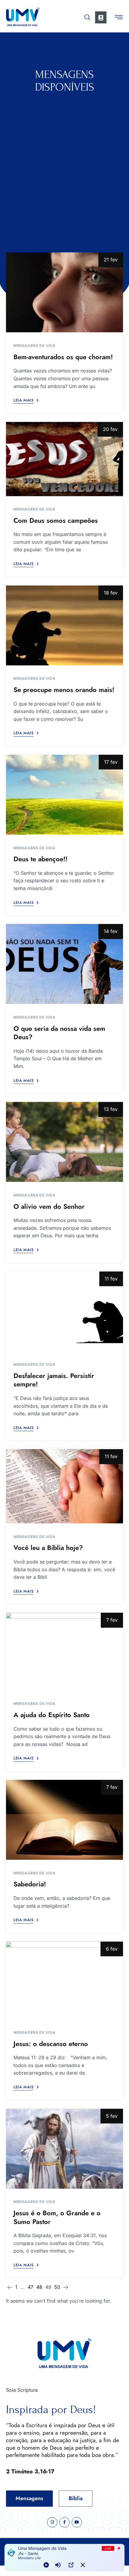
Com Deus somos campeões (56, 520)
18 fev (111, 593)
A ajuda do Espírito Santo (52, 1715)
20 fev (110, 429)
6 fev (112, 1949)
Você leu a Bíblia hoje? (48, 1548)
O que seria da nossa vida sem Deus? (59, 1033)
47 (30, 2287)
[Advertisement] (64, 161)
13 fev (111, 1109)
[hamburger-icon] (119, 18)
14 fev (111, 931)
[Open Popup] (71, 2565)
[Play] (46, 2565)
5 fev (112, 2116)
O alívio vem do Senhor (49, 1206)
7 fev (112, 1620)
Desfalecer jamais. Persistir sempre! (54, 1380)
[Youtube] (77, 2522)
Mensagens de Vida (34, 346)
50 (57, 2287)
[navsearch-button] (87, 16)
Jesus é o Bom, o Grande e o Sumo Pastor (57, 2217)
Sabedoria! (30, 1884)
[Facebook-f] (64, 2522)
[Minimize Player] (83, 2565)
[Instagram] (52, 2522)
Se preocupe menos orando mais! (64, 690)
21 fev (111, 260)
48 (39, 2287)
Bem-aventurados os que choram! (63, 357)
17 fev (111, 762)
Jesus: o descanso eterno (51, 2044)
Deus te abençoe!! (40, 859)
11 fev (111, 1279)
